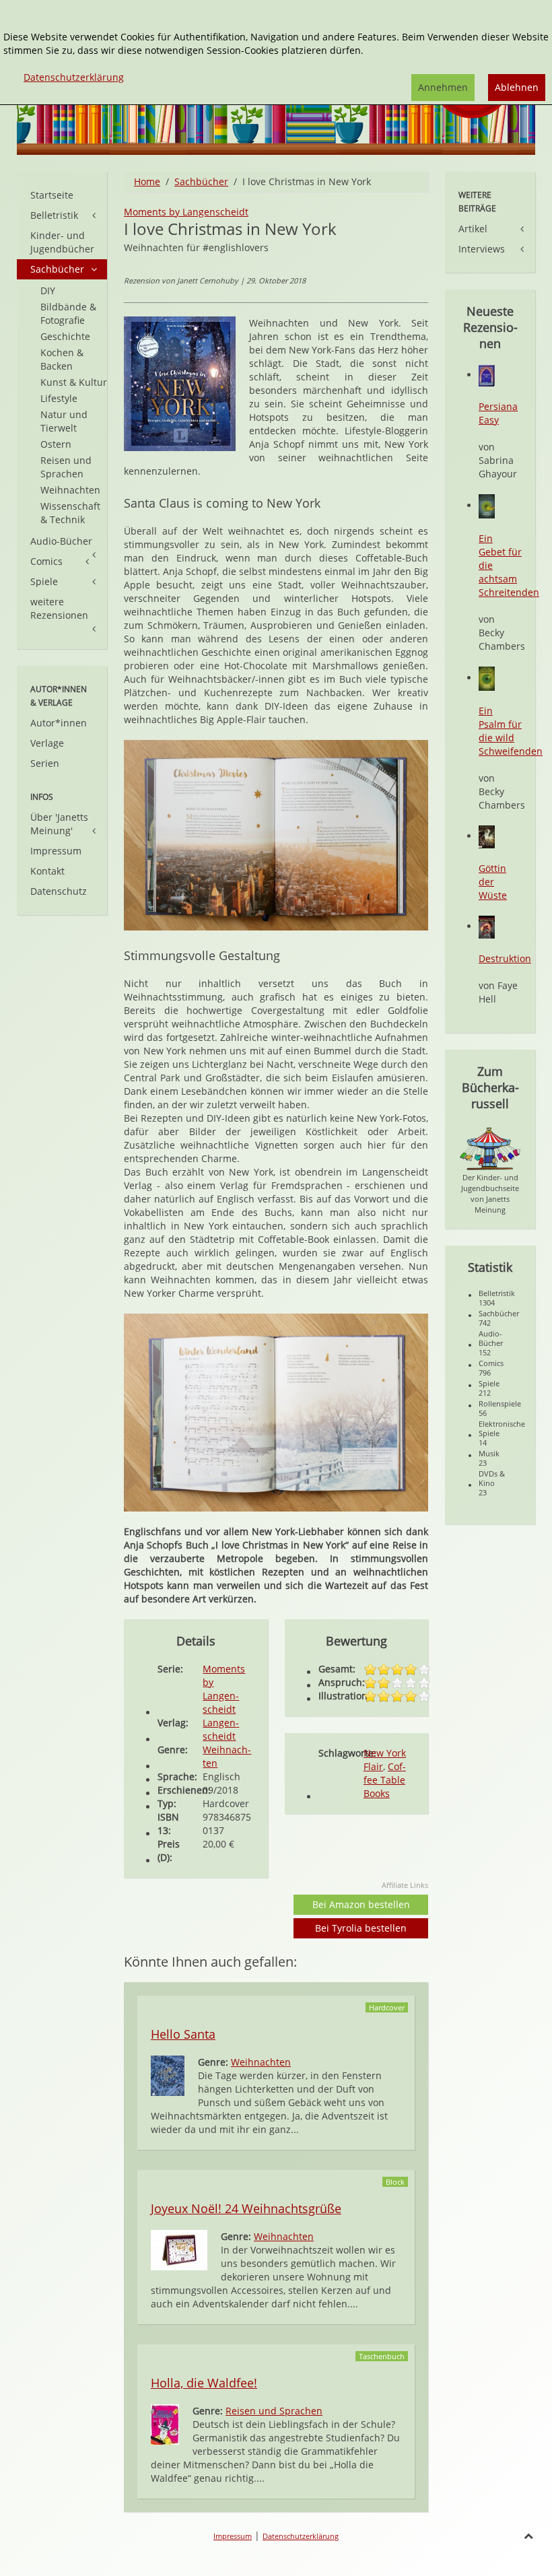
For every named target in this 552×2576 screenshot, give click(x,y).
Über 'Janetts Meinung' (59, 824)
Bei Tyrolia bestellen (361, 1928)
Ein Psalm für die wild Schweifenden (511, 731)
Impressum (56, 851)
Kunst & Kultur (74, 382)
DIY (48, 291)
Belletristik (54, 215)
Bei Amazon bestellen (361, 1904)
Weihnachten (261, 2062)
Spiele (44, 581)
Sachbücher (201, 181)
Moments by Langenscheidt (186, 212)
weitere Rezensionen (59, 608)
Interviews (482, 249)
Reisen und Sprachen (274, 2411)
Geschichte (65, 336)
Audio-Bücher (61, 541)
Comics (46, 561)
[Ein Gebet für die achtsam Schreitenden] (487, 505)
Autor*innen (59, 723)
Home (147, 181)
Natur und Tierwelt (64, 421)
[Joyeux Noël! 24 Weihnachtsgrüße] (179, 2249)
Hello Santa (183, 2034)
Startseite (52, 195)
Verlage (47, 743)
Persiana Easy (498, 413)
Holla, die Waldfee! (204, 2383)
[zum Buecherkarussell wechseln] (490, 1148)
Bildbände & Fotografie (68, 313)
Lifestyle (59, 398)
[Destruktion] (487, 926)
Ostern (56, 444)
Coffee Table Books (385, 1780)
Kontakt (47, 871)
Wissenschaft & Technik (70, 513)
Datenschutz (59, 891)
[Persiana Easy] (487, 375)
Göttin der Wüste (493, 882)
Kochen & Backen (62, 359)
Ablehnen (517, 87)
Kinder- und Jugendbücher (62, 242)
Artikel (473, 229)
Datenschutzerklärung (301, 2536)
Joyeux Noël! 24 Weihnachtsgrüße (246, 2208)
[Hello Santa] (168, 2075)
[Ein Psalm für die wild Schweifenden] (487, 678)
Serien (45, 763)
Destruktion (505, 958)
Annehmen (443, 87)
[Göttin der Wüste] (487, 836)
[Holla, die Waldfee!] (165, 2424)
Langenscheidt (221, 1729)
